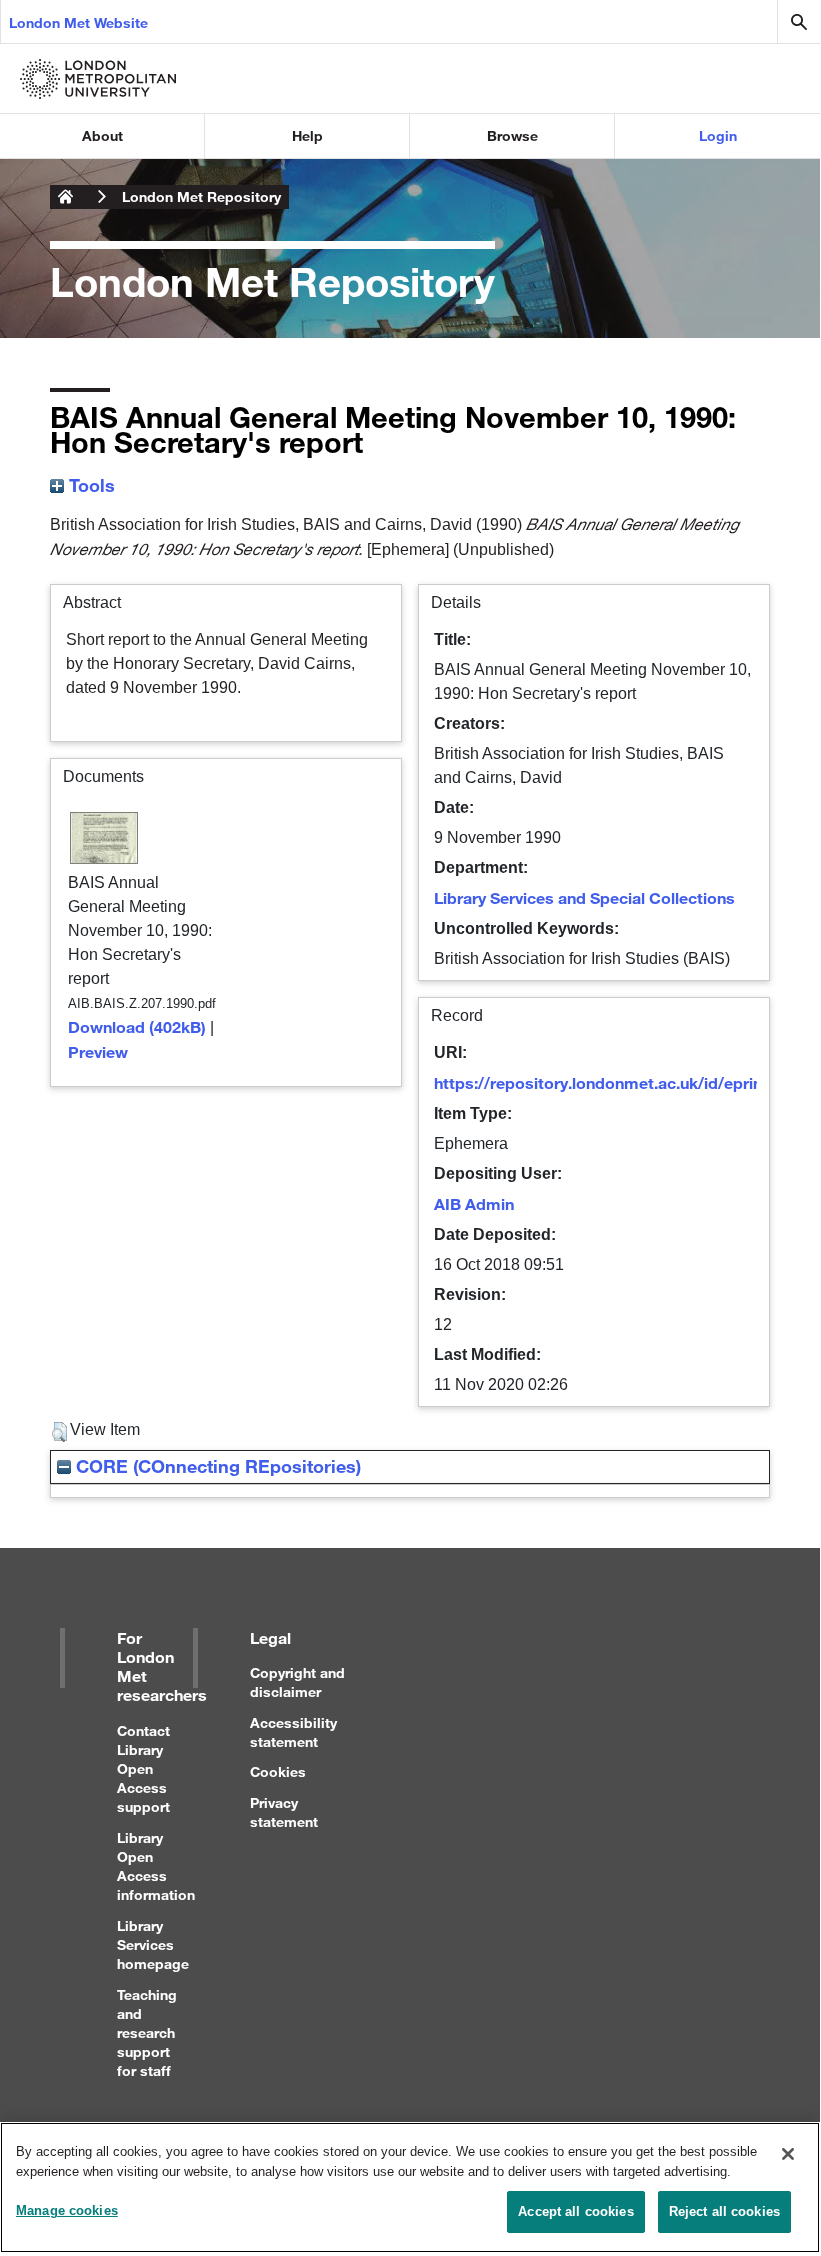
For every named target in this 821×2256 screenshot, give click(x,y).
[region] (410, 2187)
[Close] (788, 2154)
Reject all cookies (724, 2211)
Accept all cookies (575, 2211)
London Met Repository (201, 196)
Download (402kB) (137, 1026)
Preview (98, 1051)
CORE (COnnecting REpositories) (216, 1466)
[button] (59, 1432)
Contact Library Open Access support (143, 1769)
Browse (512, 135)
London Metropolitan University (66, 197)
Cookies (278, 1771)
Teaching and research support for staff (147, 2033)
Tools (89, 485)
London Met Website (78, 22)
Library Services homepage (153, 1944)
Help (307, 135)
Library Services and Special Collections (584, 897)
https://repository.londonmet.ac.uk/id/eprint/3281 (622, 1082)
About (102, 135)
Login (718, 135)
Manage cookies (67, 2210)
